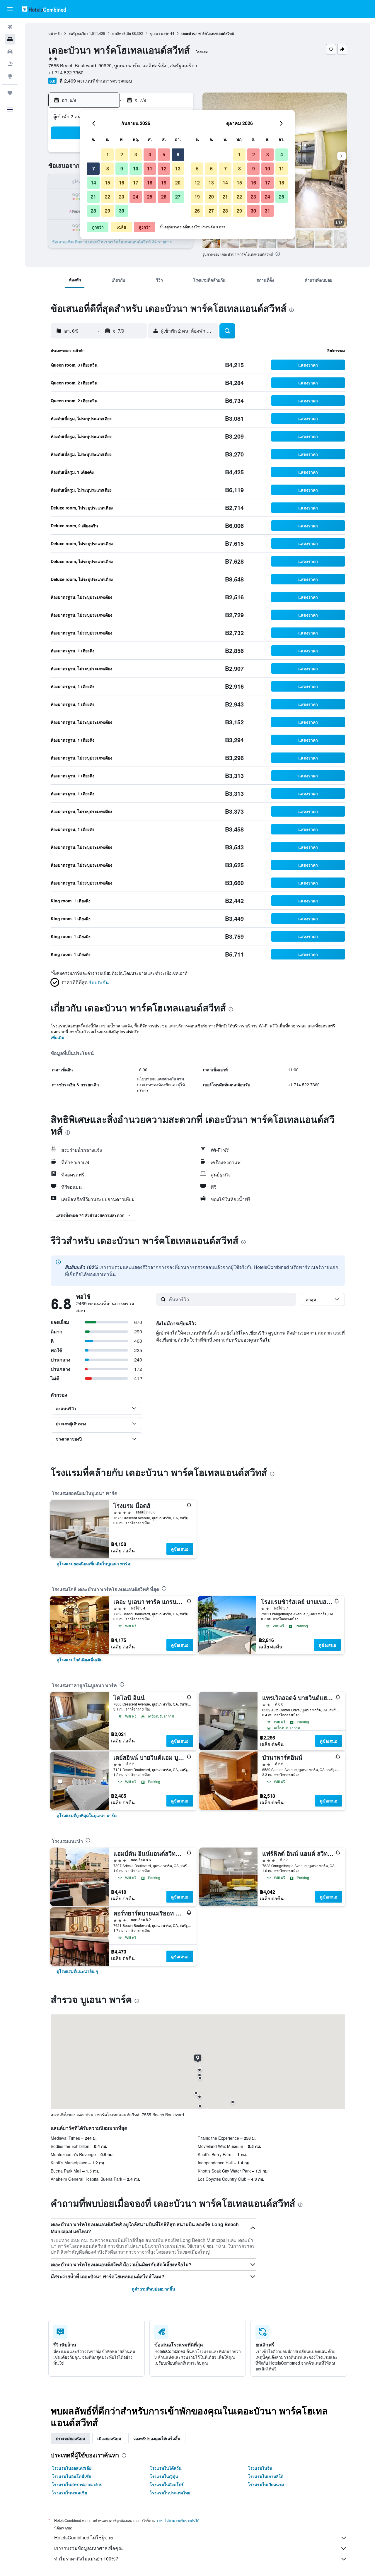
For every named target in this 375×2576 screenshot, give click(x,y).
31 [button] (267, 211)
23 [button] (122, 197)
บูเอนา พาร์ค (160, 33)
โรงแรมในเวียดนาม (266, 2484)
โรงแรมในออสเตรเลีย (72, 2468)
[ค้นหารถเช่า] (10, 52)
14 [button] (93, 183)
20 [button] (178, 183)
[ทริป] (10, 93)
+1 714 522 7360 (66, 72)
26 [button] (164, 197)
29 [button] (108, 211)
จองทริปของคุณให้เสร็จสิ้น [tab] (157, 2438)
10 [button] (136, 169)
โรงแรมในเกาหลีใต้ (266, 2476)
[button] (10, 9)
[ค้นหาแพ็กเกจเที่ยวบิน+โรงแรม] (10, 64)
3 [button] (136, 154)
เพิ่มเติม (57, 1037)
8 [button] (108, 169)
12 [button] (164, 169)
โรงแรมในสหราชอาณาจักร (77, 2484)
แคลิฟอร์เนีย (122, 33)
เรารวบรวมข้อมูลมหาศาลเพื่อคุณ (88, 2548)
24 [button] (136, 197)
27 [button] (178, 197)
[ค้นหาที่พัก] (10, 39)
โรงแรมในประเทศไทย (170, 2493)
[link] (93, 1564)
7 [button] (94, 169)
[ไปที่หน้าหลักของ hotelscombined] (44, 9)
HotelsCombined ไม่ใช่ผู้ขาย (83, 2537)
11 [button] (150, 169)
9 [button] (122, 169)
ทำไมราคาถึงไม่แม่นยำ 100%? (86, 2559)
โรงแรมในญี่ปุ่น (164, 2476)
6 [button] (178, 154)
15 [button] (108, 183)
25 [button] (150, 197)
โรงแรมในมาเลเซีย (69, 2493)
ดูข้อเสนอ (180, 1549)
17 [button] (136, 183)
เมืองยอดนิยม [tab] (109, 2438)
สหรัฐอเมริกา (78, 33)
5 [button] (164, 154)
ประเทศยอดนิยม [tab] (70, 2438)
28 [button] (93, 211)
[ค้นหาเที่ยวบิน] (10, 27)
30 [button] (122, 211)
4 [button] (150, 154)
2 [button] (122, 154)
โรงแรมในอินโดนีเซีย (71, 2476)
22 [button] (108, 197)
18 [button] (150, 183)
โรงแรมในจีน (260, 2468)
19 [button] (164, 183)
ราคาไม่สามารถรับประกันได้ (178, 2520)
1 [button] (108, 154)
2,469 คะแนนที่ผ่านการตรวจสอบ (98, 81)
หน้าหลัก (55, 33)
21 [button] (93, 197)
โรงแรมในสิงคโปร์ (167, 2484)
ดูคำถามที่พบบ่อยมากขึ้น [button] (154, 2289)
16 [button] (122, 183)
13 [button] (178, 169)
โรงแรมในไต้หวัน (166, 2468)
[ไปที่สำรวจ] (10, 76)
